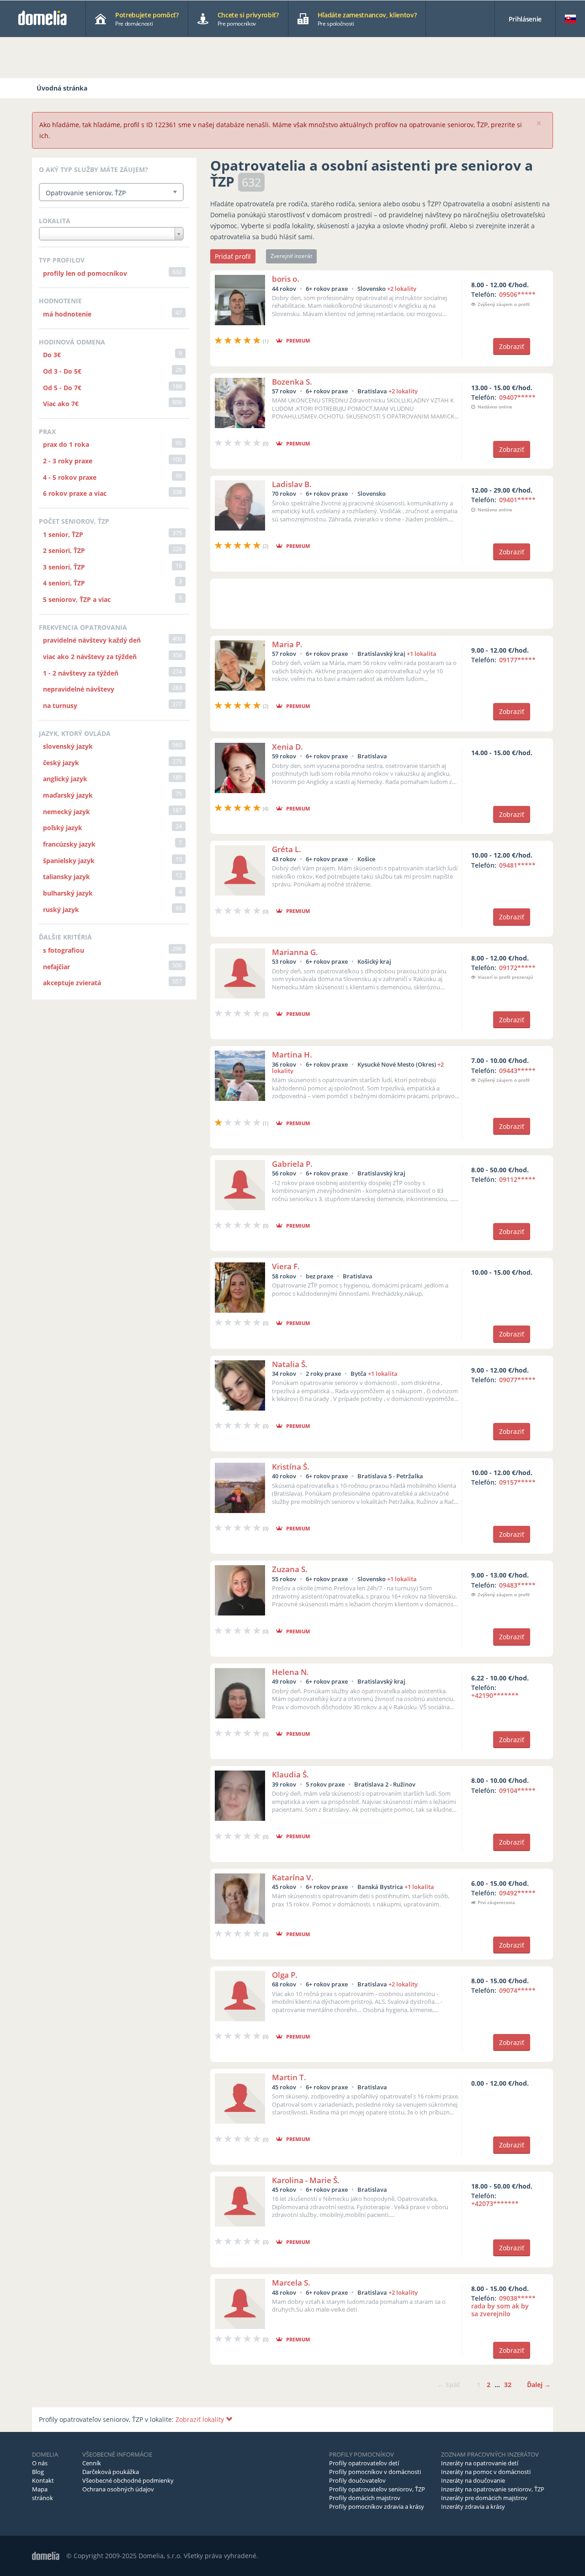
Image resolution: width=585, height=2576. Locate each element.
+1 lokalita (422, 654)
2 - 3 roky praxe (68, 461)
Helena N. (290, 1672)
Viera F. (286, 1266)
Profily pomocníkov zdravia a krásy (377, 2506)
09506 (517, 294)
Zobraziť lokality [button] (201, 2419)
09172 (517, 968)
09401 (517, 500)
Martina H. (292, 1055)
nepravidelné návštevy (79, 689)
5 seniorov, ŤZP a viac (77, 599)
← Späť (449, 2385)
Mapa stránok (43, 2493)
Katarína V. (293, 1877)
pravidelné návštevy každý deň (92, 640)
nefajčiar (56, 967)
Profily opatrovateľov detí (364, 2463)
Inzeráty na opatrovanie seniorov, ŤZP (493, 2489)
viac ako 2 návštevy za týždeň (90, 657)
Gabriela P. (292, 1164)
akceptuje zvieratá (72, 983)
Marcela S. (291, 2283)
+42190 (495, 1695)
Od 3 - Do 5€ (62, 371)
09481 (517, 865)
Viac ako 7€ (61, 404)
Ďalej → (539, 2385)
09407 (517, 397)
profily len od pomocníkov (85, 273)
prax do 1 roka (66, 444)
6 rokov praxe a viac (75, 493)
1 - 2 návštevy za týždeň (81, 673)
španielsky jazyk (69, 861)
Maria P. (287, 644)
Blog (38, 2472)
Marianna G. (295, 952)
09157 (517, 1482)
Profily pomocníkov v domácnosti (375, 2472)
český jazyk (61, 763)
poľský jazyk (63, 828)
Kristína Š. (291, 1467)
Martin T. (289, 2077)
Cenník (92, 2463)
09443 (517, 1071)
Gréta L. (287, 849)
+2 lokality (402, 289)
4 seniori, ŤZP (64, 583)
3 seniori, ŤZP (64, 567)
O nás (40, 2463)
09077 (517, 1380)
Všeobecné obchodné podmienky (128, 2480)
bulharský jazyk (68, 893)
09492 (517, 1893)
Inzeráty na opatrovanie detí (480, 2463)
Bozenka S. (292, 382)
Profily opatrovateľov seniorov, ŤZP (377, 2489)
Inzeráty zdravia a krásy (473, 2506)
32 (508, 2385)
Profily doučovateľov (357, 2480)
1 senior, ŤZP (63, 534)
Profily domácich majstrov (365, 2498)
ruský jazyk (61, 910)
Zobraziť (512, 346)
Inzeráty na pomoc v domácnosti (486, 2472)
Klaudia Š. (290, 1774)
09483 (517, 1585)
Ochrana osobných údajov (118, 2489)
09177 (517, 660)
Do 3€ (52, 355)
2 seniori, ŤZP (64, 550)
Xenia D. (287, 747)
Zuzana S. (290, 1569)
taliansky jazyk (66, 877)
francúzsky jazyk (69, 844)
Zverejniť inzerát (291, 256)
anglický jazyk (65, 779)
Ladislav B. (292, 484)
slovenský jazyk (68, 746)
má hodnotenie (67, 314)
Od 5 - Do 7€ (62, 388)
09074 (517, 1990)
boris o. (286, 279)
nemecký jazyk (66, 812)
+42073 (495, 2203)
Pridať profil (233, 256)
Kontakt (43, 2480)
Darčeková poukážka (111, 2472)
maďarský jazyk (68, 795)
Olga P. (285, 1975)
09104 (517, 1790)
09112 (517, 1179)
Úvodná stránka (62, 88)
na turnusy (60, 706)
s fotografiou (64, 950)
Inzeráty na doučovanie (473, 2480)
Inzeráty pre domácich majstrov (484, 2498)
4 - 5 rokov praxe (70, 477)
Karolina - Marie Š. (306, 2180)
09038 (503, 2306)
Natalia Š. (290, 1364)
